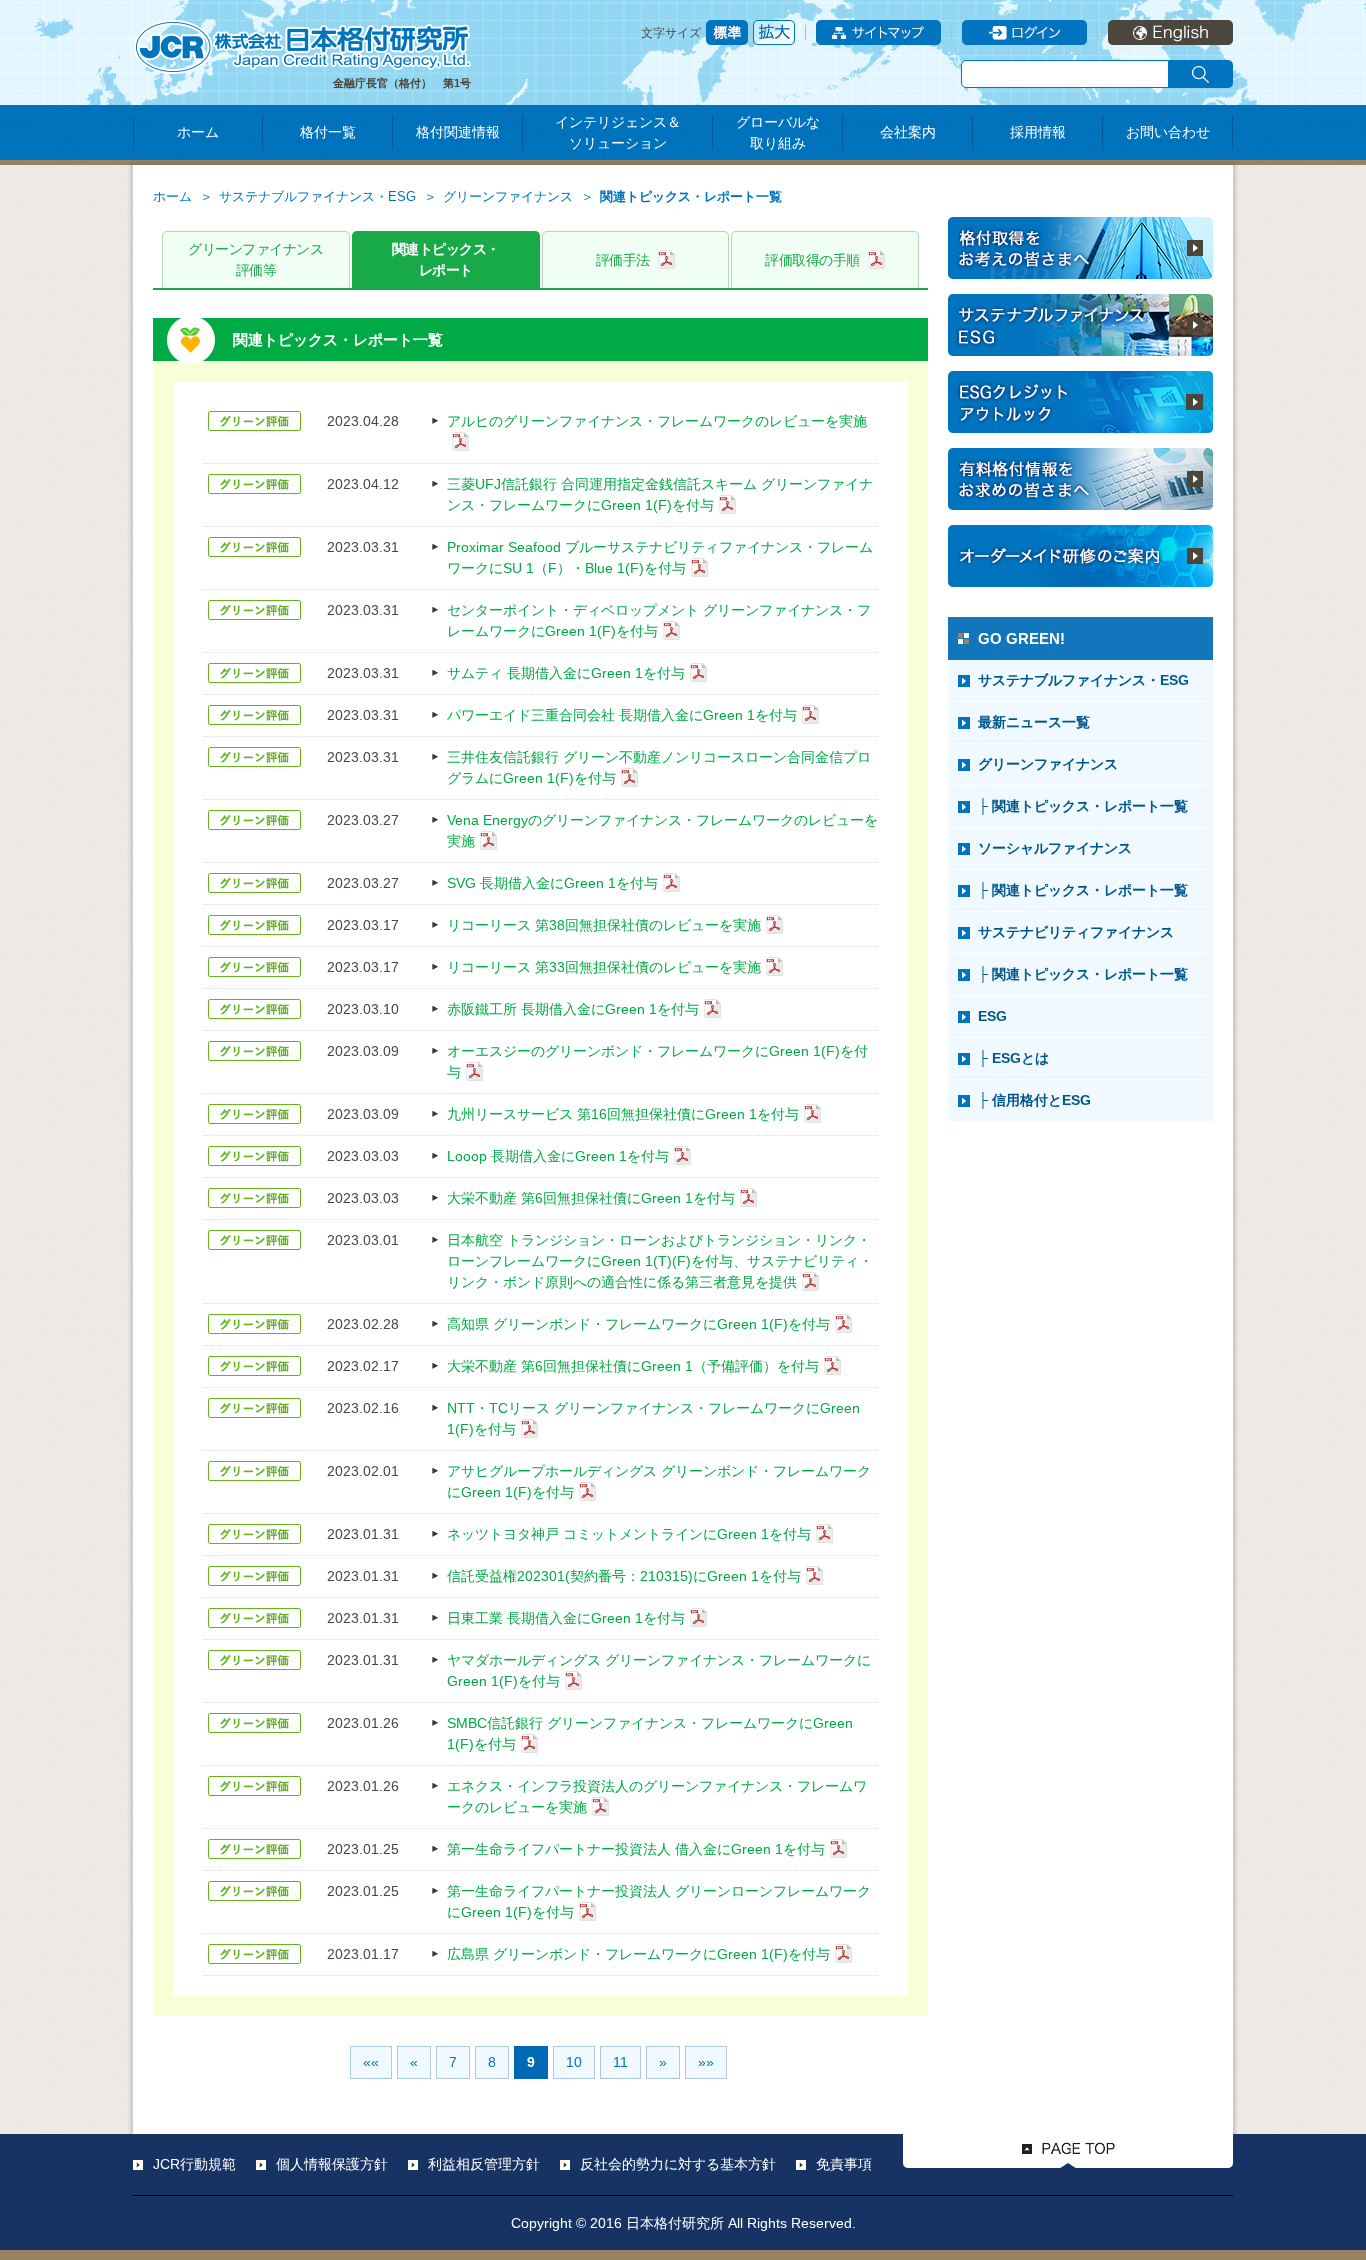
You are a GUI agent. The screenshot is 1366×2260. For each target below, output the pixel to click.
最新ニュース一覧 (1034, 722)
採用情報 (1038, 132)
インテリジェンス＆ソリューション (618, 132)
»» (706, 2062)
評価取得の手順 (812, 260)
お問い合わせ (1168, 132)
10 (574, 2062)
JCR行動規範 (194, 2164)
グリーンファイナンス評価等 (255, 259)
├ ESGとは (1013, 1058)
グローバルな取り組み (778, 132)
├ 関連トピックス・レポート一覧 (1083, 806)
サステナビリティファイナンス (1076, 932)
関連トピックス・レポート (446, 259)
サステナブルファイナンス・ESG (317, 197)
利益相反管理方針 (484, 2164)
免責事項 (844, 2164)
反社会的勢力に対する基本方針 (678, 2164)
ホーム (198, 132)
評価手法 (623, 260)
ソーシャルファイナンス (1055, 848)
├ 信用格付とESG (1034, 1100)
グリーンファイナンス (508, 197)
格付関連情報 (458, 132)
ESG (992, 1016)
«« (371, 2062)
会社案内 (908, 132)
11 (620, 2062)
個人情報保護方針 (332, 2164)
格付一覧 (328, 132)
